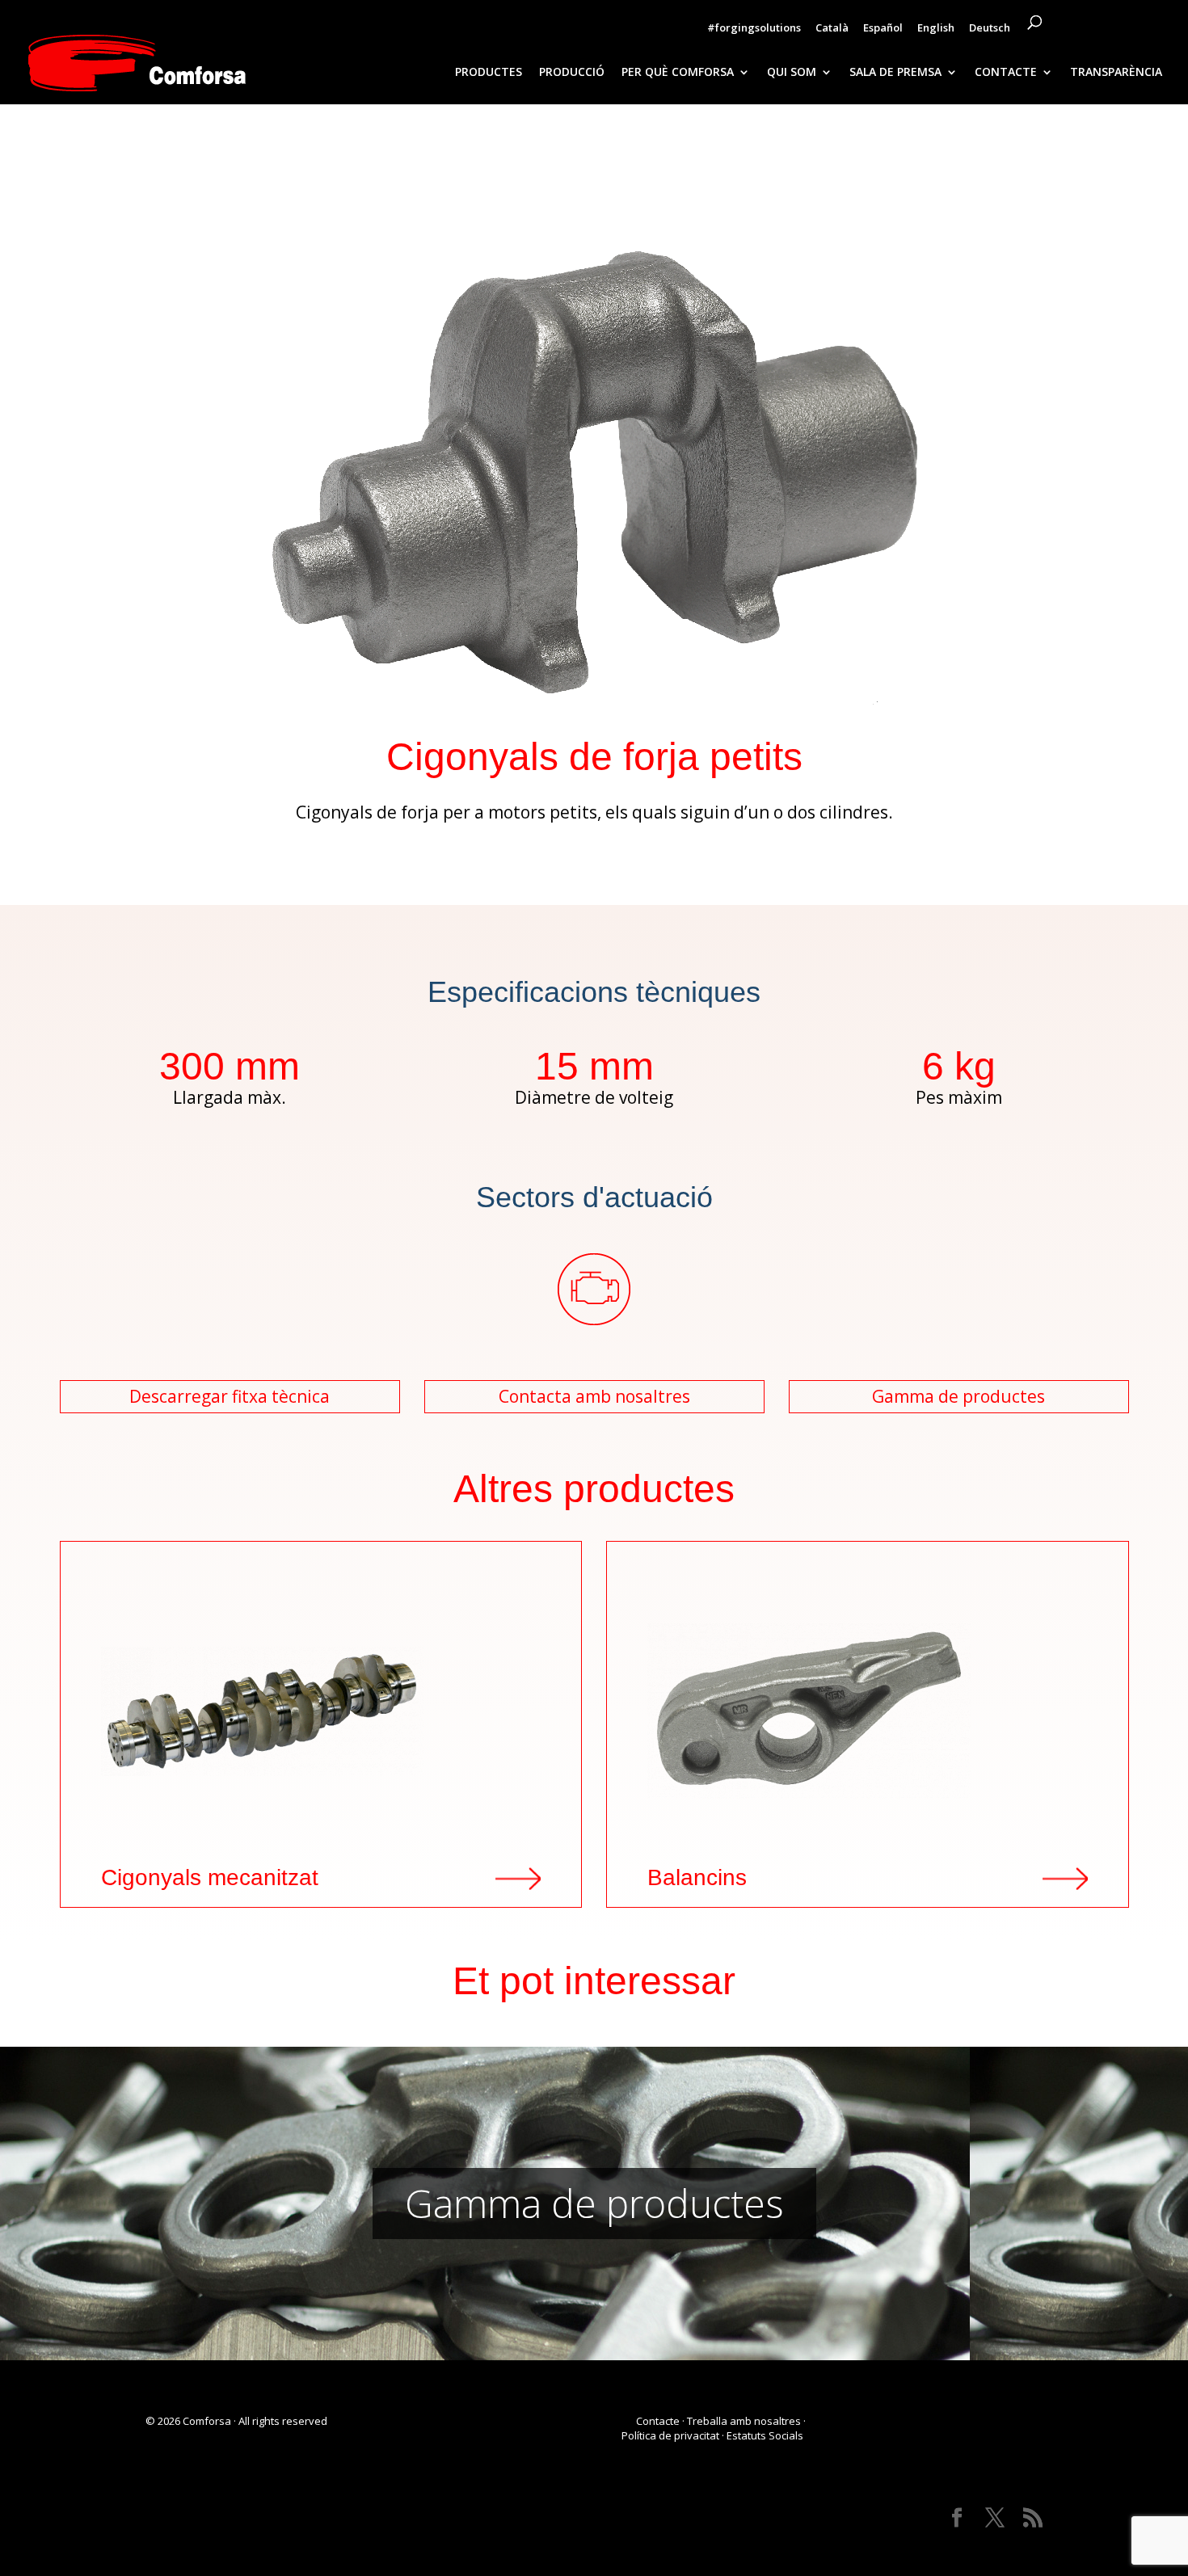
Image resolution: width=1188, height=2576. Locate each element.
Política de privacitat (670, 2435)
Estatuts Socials (766, 2435)
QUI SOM (792, 73)
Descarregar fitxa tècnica (230, 1396)
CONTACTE (1006, 73)
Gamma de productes (958, 1396)
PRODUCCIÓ (572, 73)
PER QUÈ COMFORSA (678, 73)
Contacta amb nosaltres (594, 1396)
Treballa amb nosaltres (744, 2421)
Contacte (658, 2421)
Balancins (697, 1878)
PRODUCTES (489, 73)
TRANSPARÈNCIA (1116, 73)
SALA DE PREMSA (895, 73)
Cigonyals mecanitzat (210, 1878)
